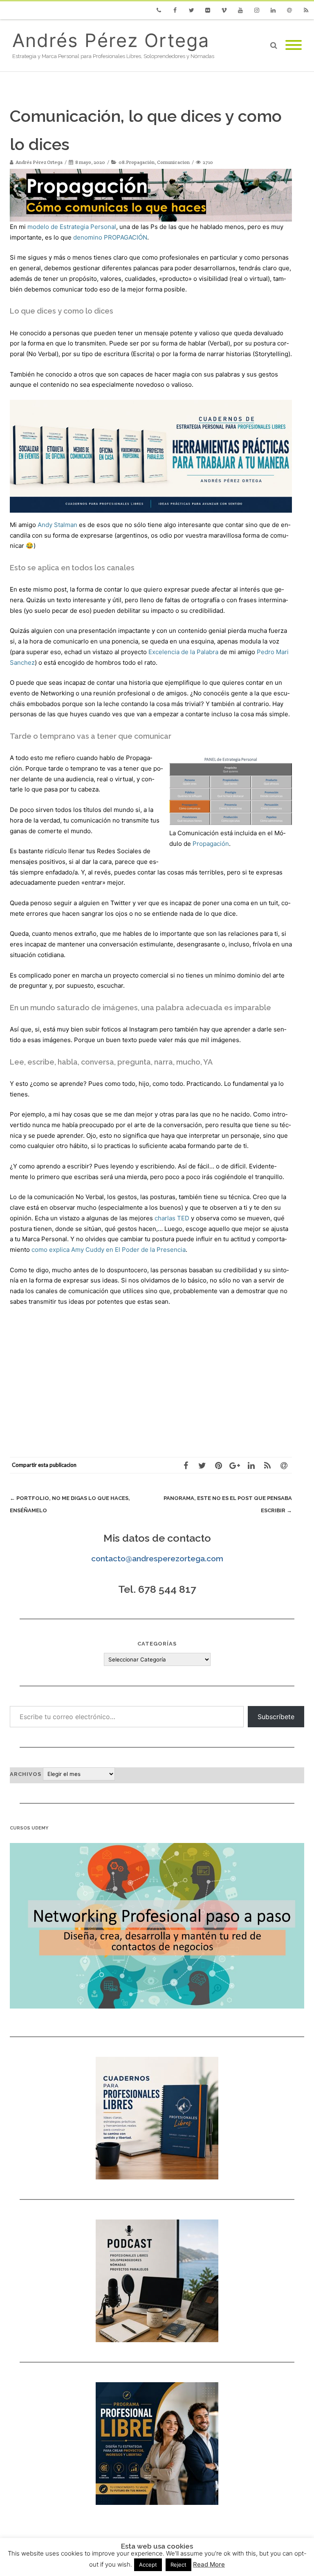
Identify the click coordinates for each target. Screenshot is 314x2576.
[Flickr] (208, 10)
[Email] (289, 10)
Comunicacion (173, 162)
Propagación (211, 844)
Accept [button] (148, 2565)
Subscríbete (276, 1717)
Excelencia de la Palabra (183, 652)
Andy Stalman (57, 525)
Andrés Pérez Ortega (111, 40)
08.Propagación (137, 162)
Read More (209, 2564)
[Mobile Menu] (294, 45)
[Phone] (159, 10)
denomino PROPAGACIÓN (110, 237)
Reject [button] (178, 2565)
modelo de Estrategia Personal (71, 227)
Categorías (157, 1644)
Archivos (26, 1774)
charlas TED (172, 1218)
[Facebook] (175, 10)
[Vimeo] (224, 10)
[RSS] (306, 10)
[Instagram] (257, 10)
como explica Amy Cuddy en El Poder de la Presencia (109, 1250)
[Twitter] (191, 10)
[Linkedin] (273, 10)
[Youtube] (240, 10)
